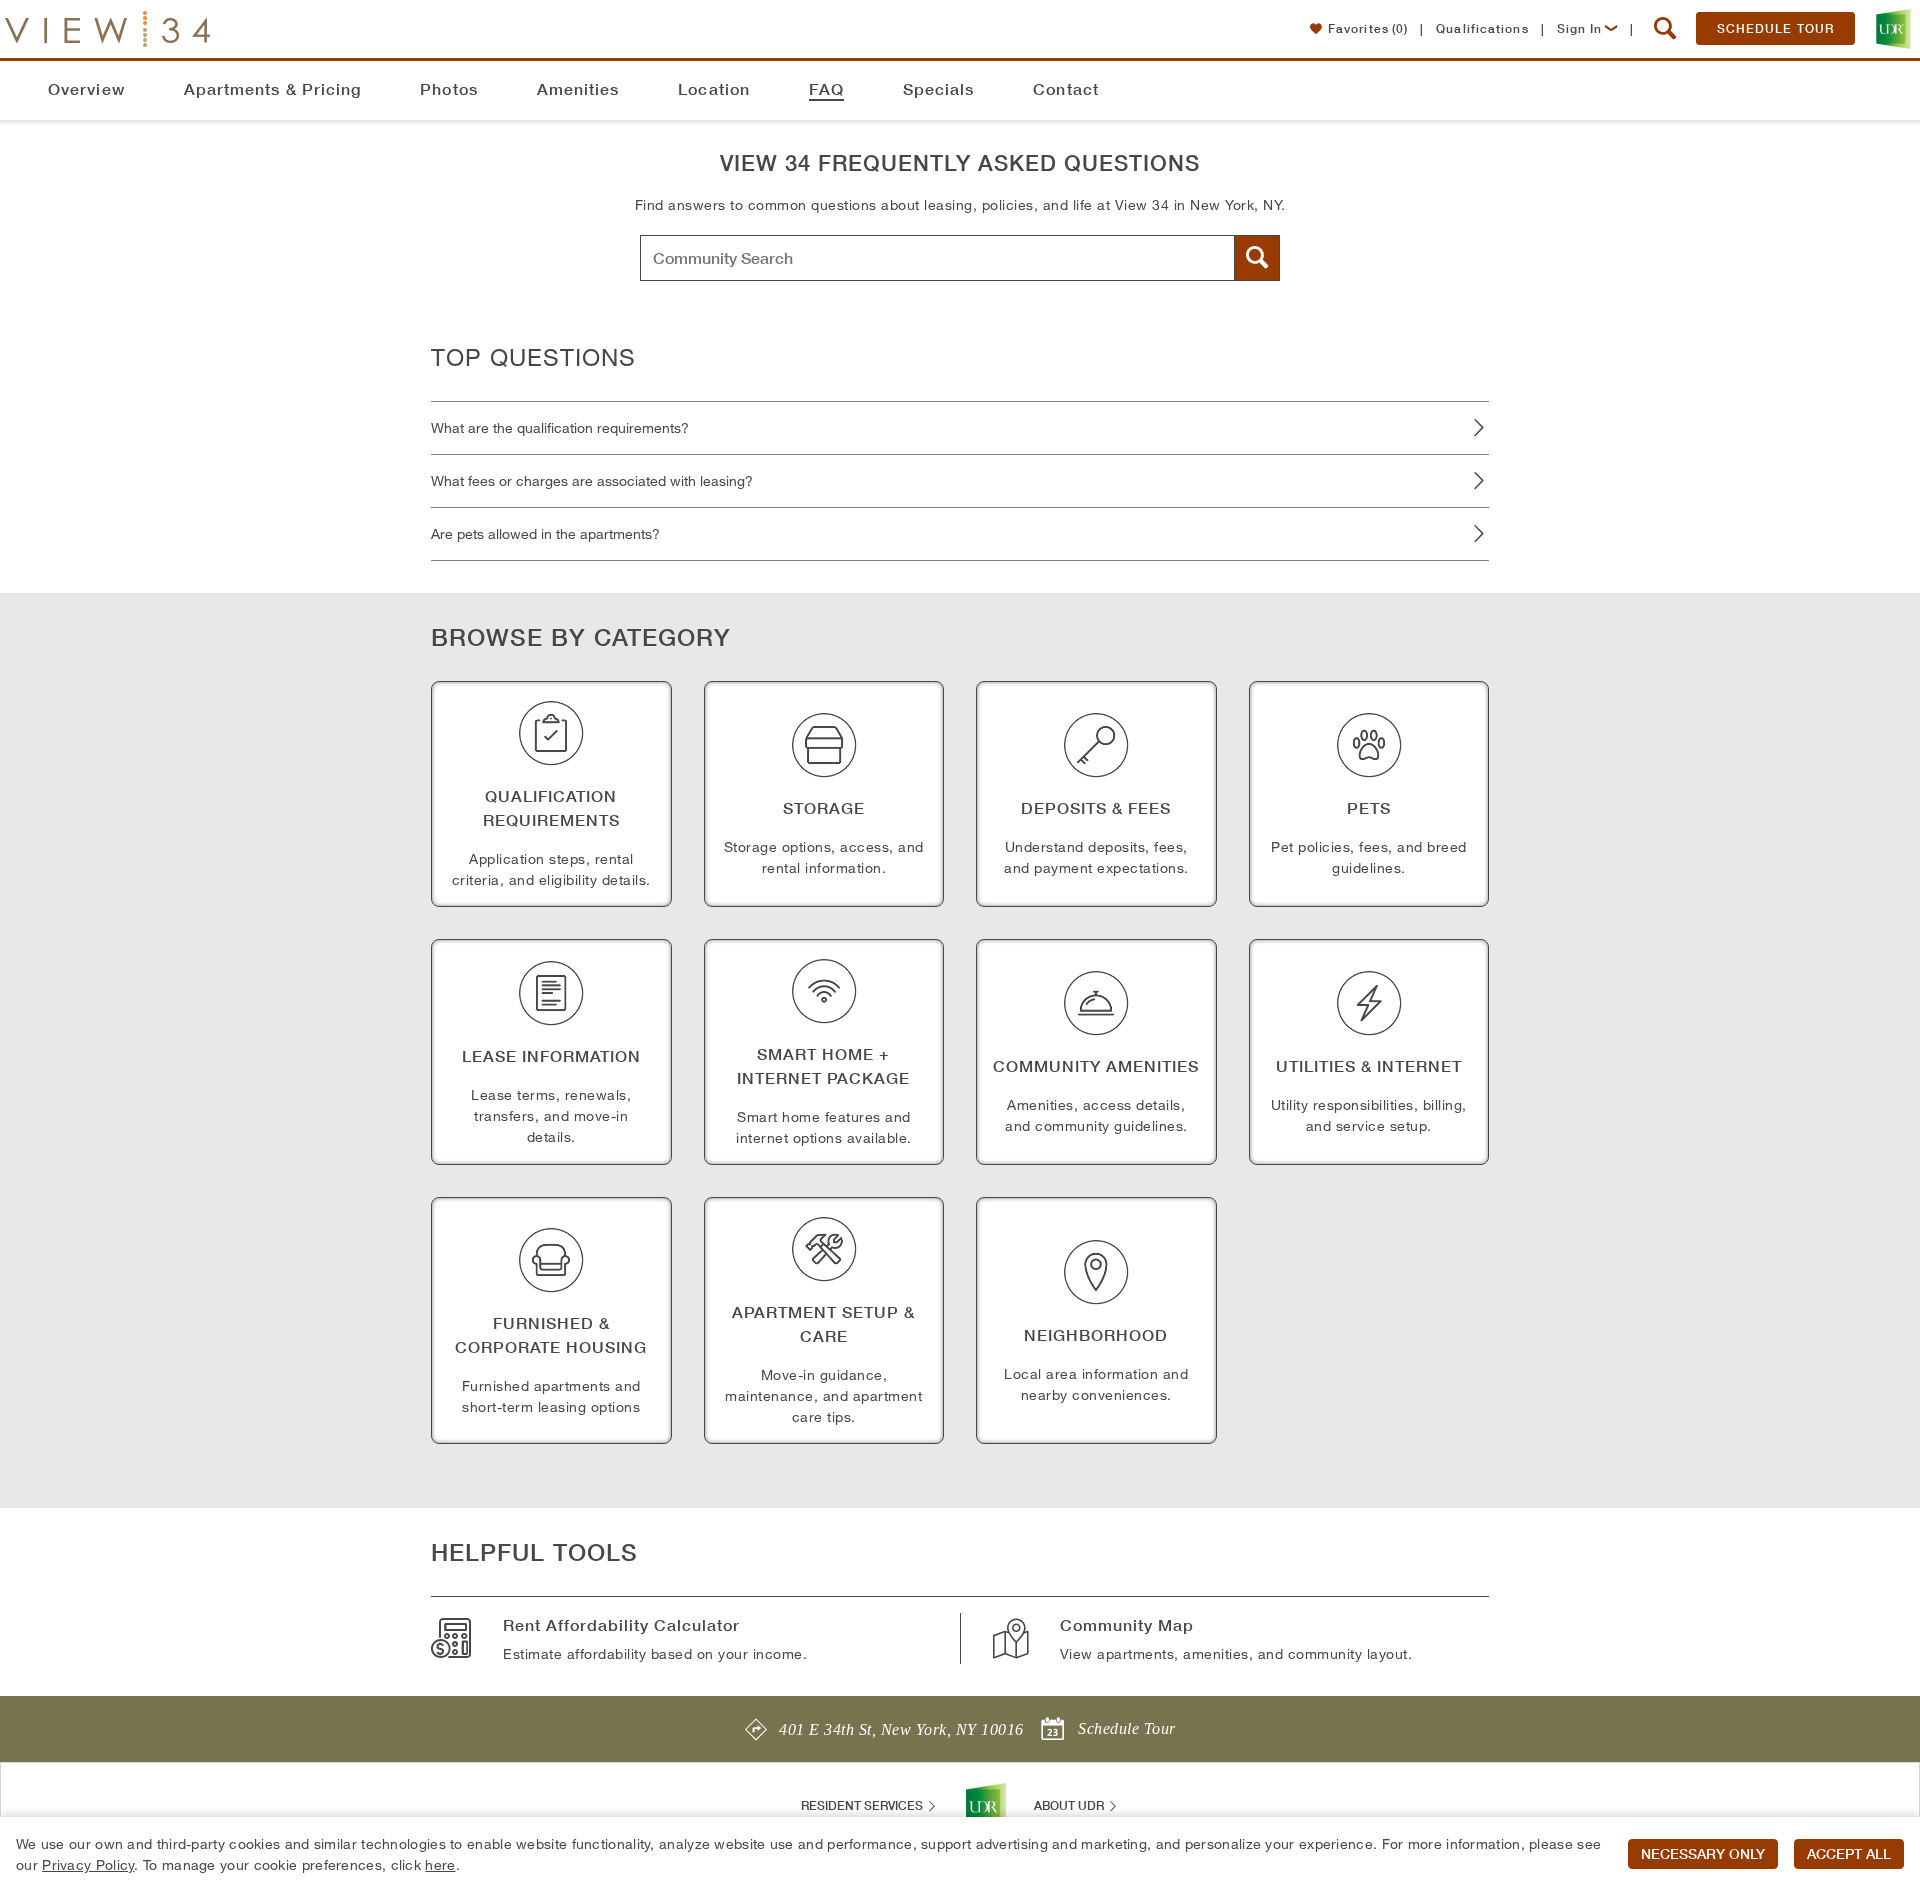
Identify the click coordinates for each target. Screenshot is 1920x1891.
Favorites (1368, 28)
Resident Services (863, 1805)
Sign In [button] (1580, 28)
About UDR (1070, 1805)
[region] (960, 1854)
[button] (1665, 29)
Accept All (1849, 1854)
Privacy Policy (88, 1864)
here (440, 1864)
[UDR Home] (986, 1806)
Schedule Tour (1775, 28)
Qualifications (1482, 28)
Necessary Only (1703, 1854)
